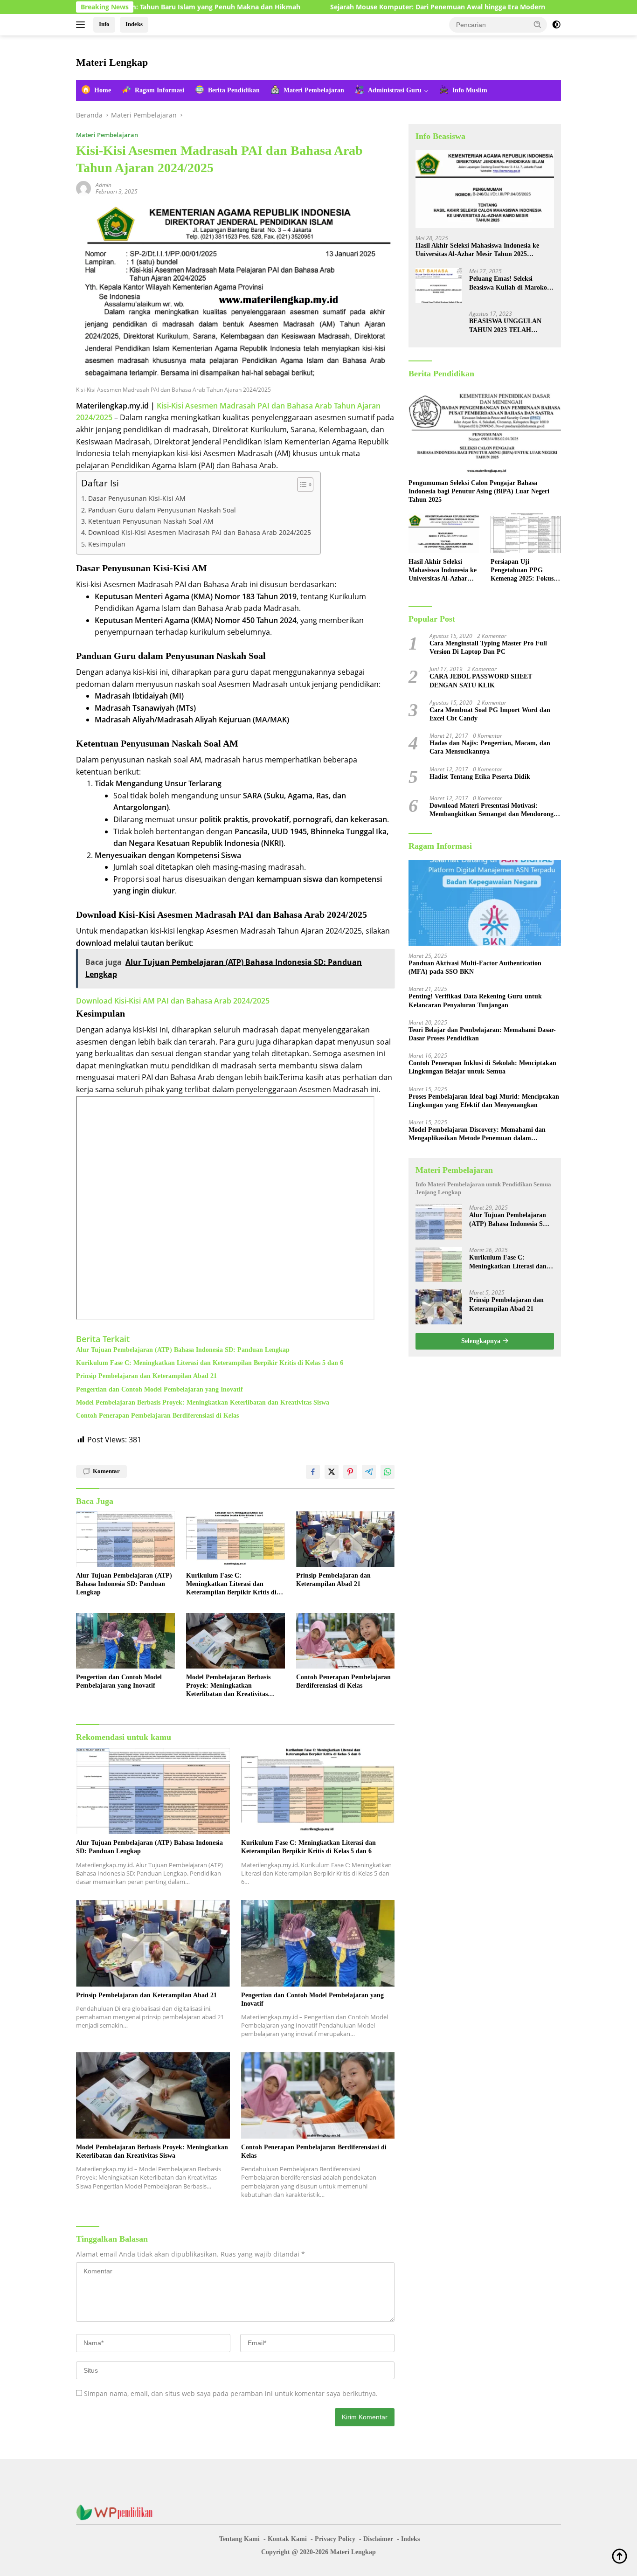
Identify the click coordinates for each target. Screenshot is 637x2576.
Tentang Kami (239, 2539)
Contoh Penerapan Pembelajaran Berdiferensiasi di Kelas (157, 1416)
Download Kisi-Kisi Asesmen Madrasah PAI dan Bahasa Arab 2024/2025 (200, 532)
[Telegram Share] (369, 1472)
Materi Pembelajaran (107, 135)
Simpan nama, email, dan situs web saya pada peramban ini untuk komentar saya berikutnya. (231, 2393)
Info (104, 24)
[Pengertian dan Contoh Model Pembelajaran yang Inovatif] (125, 1641)
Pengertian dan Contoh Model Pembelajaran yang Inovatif (159, 1389)
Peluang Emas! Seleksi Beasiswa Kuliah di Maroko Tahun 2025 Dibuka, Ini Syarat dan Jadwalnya (508, 283)
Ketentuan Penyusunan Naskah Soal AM (151, 521)
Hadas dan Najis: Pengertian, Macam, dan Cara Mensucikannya (490, 747)
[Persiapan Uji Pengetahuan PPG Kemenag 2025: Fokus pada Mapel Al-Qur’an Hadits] (526, 533)
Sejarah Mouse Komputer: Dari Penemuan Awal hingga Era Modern (361, 7)
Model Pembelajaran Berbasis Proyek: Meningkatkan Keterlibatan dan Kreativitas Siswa (203, 1402)
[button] (538, 24)
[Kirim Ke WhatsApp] (388, 1472)
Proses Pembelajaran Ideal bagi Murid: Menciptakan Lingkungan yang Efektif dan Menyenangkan (484, 1101)
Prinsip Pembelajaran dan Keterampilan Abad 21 (146, 1376)
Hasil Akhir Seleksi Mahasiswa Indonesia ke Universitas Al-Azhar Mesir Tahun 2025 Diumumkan (477, 250)
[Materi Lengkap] (118, 2512)
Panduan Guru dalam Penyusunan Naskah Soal (162, 510)
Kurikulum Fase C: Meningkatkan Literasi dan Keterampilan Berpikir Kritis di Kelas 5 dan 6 (210, 1363)
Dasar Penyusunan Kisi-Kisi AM (137, 498)
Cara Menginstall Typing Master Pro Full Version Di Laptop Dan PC (488, 647)
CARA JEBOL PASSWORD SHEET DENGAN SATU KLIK (481, 681)
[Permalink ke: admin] (83, 188)
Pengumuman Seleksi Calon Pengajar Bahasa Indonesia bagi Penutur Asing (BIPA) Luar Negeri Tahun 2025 (479, 491)
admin (104, 185)
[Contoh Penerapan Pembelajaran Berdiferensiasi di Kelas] (346, 1641)
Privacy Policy (335, 2539)
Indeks (134, 24)
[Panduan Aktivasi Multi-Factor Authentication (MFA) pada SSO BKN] (485, 903)
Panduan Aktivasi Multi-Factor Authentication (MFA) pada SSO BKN (475, 967)
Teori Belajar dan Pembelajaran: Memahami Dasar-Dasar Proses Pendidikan (482, 1034)
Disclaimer (378, 2539)
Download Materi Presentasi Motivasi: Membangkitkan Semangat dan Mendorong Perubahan (492, 810)
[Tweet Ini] (332, 1472)
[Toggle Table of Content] (301, 485)
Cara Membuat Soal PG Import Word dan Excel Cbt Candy (490, 714)
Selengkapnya (482, 1341)
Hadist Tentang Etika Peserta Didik (480, 777)
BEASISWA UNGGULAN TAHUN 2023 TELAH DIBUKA (505, 326)
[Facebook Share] (313, 1472)
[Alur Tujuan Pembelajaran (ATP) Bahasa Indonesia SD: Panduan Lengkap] (125, 1539)
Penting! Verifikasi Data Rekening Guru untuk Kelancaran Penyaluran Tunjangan (475, 1001)
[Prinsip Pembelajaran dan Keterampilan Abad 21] (346, 1539)
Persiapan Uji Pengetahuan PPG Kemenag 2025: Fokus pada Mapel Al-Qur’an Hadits (523, 571)
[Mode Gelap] (556, 25)
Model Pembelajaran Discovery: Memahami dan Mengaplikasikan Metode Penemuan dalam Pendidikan (477, 1134)
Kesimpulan (107, 544)
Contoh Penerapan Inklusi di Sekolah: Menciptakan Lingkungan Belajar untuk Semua (482, 1067)
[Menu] (82, 25)
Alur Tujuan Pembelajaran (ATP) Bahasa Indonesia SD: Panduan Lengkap (183, 1350)
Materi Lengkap (112, 62)
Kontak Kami (287, 2539)
